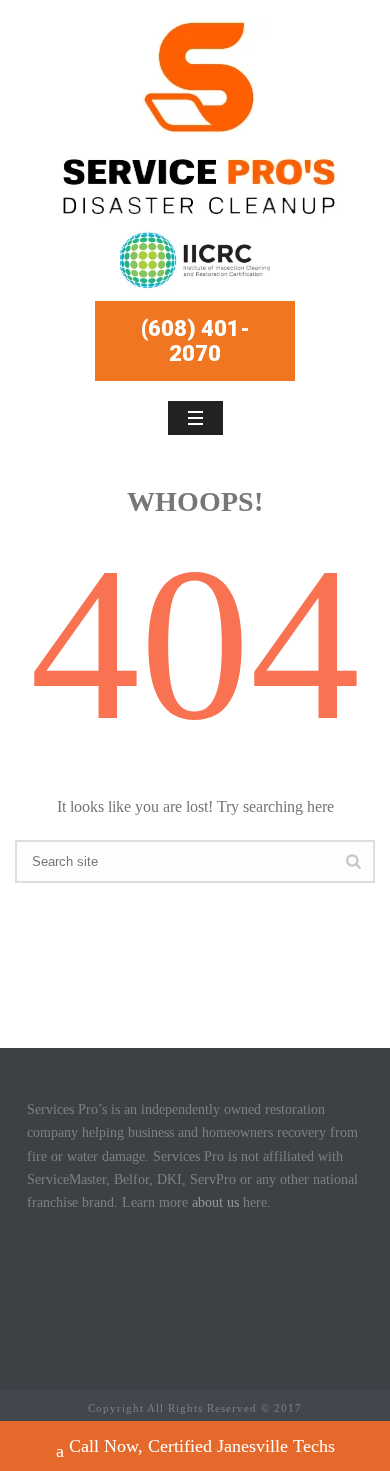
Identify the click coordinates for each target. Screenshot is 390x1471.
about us (215, 1202)
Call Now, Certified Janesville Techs (202, 1446)
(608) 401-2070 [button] (195, 341)
